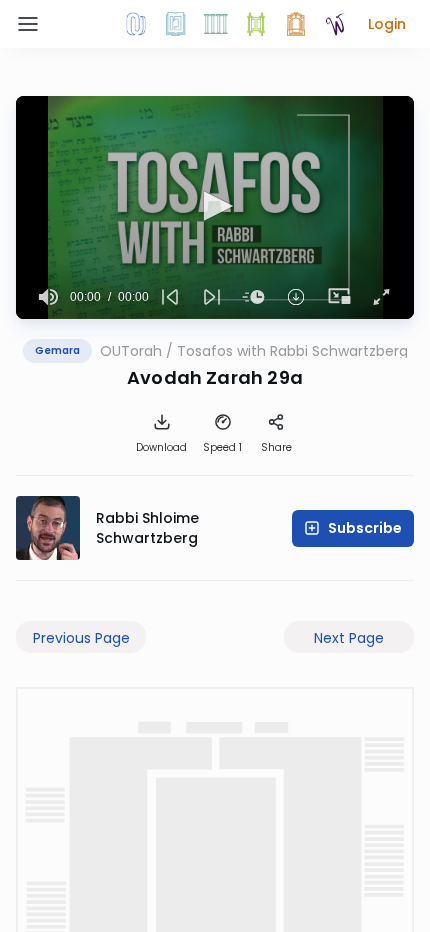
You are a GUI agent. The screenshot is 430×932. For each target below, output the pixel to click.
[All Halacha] (216, 24)
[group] (49, 297)
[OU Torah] (136, 24)
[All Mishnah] (176, 24)
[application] (215, 207)
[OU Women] (336, 24)
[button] (387, 24)
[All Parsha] (256, 24)
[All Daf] (296, 24)
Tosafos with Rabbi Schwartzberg (292, 351)
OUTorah (131, 351)
